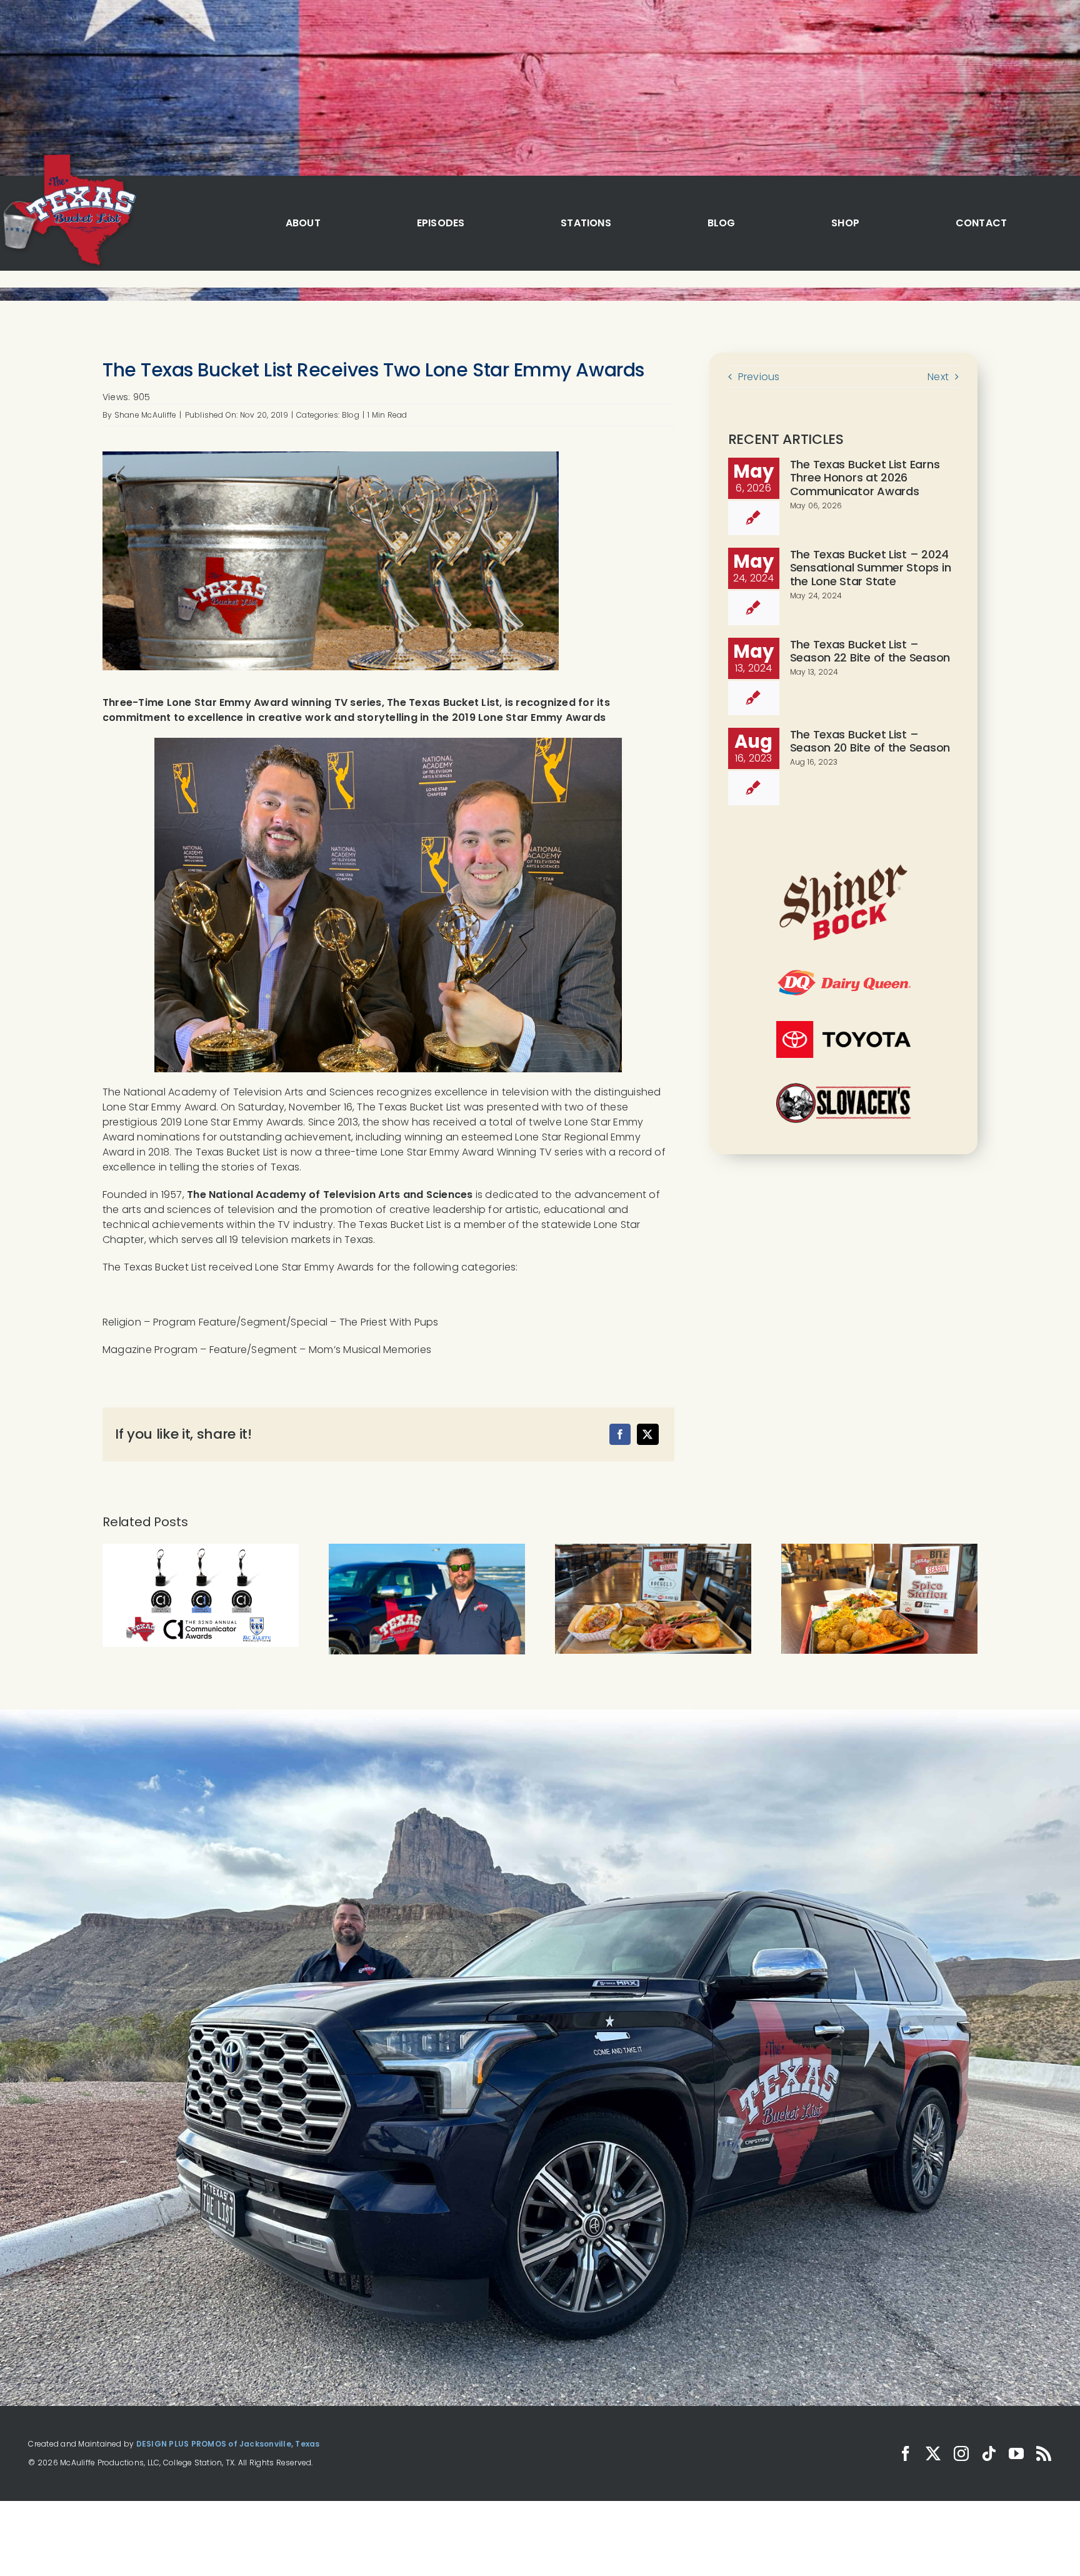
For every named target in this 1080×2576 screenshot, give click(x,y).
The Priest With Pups (389, 1322)
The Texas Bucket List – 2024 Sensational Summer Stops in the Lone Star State (871, 568)
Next (938, 377)
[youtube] (1016, 2453)
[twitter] (933, 2453)
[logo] (68, 155)
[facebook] (906, 2453)
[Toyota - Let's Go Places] (843, 1026)
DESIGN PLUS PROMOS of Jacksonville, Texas (228, 2444)
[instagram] (961, 2453)
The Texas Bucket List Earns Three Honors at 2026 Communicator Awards (865, 478)
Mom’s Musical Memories (370, 1350)
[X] (647, 1434)
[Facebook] (620, 1434)
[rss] (1044, 2453)
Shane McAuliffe (146, 415)
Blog (351, 415)
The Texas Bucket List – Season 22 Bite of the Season (870, 651)
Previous (759, 377)
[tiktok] (989, 2453)
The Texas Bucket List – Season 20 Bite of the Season (870, 741)
